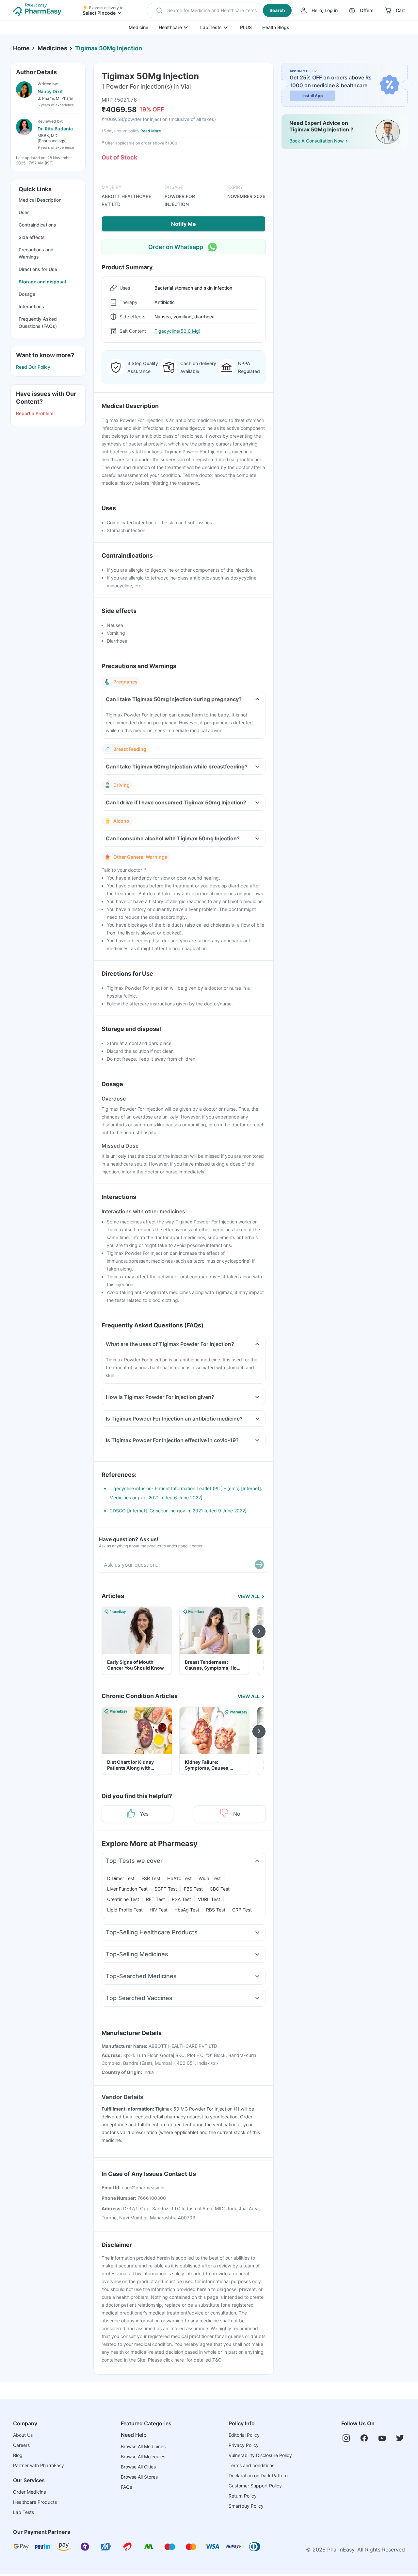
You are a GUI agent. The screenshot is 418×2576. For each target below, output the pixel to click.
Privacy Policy (244, 2445)
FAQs (126, 2487)
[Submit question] (259, 1565)
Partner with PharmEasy (39, 2465)
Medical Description (40, 200)
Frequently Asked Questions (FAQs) (38, 322)
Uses (24, 212)
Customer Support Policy (255, 2486)
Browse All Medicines (143, 2446)
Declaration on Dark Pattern (258, 2475)
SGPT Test (166, 1889)
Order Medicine (30, 2492)
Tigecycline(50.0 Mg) (177, 331)
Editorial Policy (244, 2435)
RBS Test (216, 1910)
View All (249, 1596)
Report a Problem (35, 413)
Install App (313, 96)
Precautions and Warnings (36, 253)
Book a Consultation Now (317, 141)
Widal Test (210, 1878)
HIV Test (159, 1910)
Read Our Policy (33, 367)
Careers (21, 2445)
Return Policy (243, 2496)
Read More (151, 131)
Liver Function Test (127, 1889)
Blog (18, 2455)
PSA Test (181, 1899)
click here (174, 2360)
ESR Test (151, 1878)
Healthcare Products (35, 2502)
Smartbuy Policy (246, 2506)
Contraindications (37, 225)
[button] (220, 10)
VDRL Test (209, 1899)
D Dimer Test (121, 1878)
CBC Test (220, 1889)
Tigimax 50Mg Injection (109, 48)
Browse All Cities (138, 2467)
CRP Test (242, 1910)
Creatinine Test (123, 1899)
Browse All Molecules (143, 2457)
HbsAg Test (187, 1910)
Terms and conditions (251, 2465)
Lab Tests (211, 27)
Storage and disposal (42, 282)
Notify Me (184, 224)
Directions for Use (38, 269)
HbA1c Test (179, 1878)
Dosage (27, 294)
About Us (23, 2435)
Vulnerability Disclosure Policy (260, 2455)
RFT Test (155, 1899)
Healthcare (170, 27)
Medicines (52, 48)
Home (21, 48)
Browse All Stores (139, 2477)
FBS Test (193, 1889)
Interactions (31, 306)
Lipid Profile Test (125, 1910)
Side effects (32, 237)
